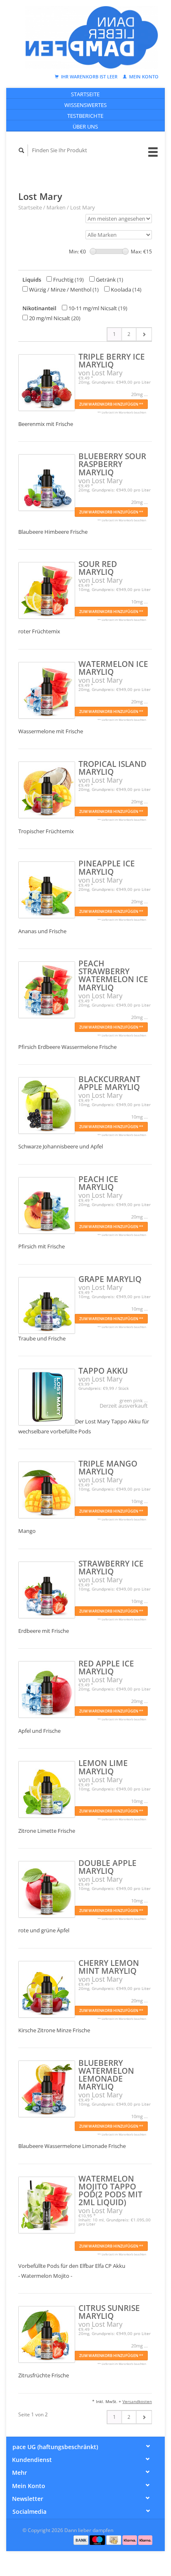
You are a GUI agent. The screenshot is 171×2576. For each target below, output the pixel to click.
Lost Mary (83, 207)
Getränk (109, 280)
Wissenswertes (85, 105)
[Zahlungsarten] (82, 2540)
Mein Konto (143, 77)
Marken (56, 207)
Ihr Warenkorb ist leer (89, 77)
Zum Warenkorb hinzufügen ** (111, 404)
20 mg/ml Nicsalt (54, 318)
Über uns (85, 126)
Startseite (85, 94)
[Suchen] (22, 150)
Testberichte (85, 116)
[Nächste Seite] (144, 334)
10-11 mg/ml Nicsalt (97, 308)
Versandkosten (137, 2401)
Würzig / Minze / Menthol (63, 289)
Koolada (126, 289)
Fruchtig (68, 280)
